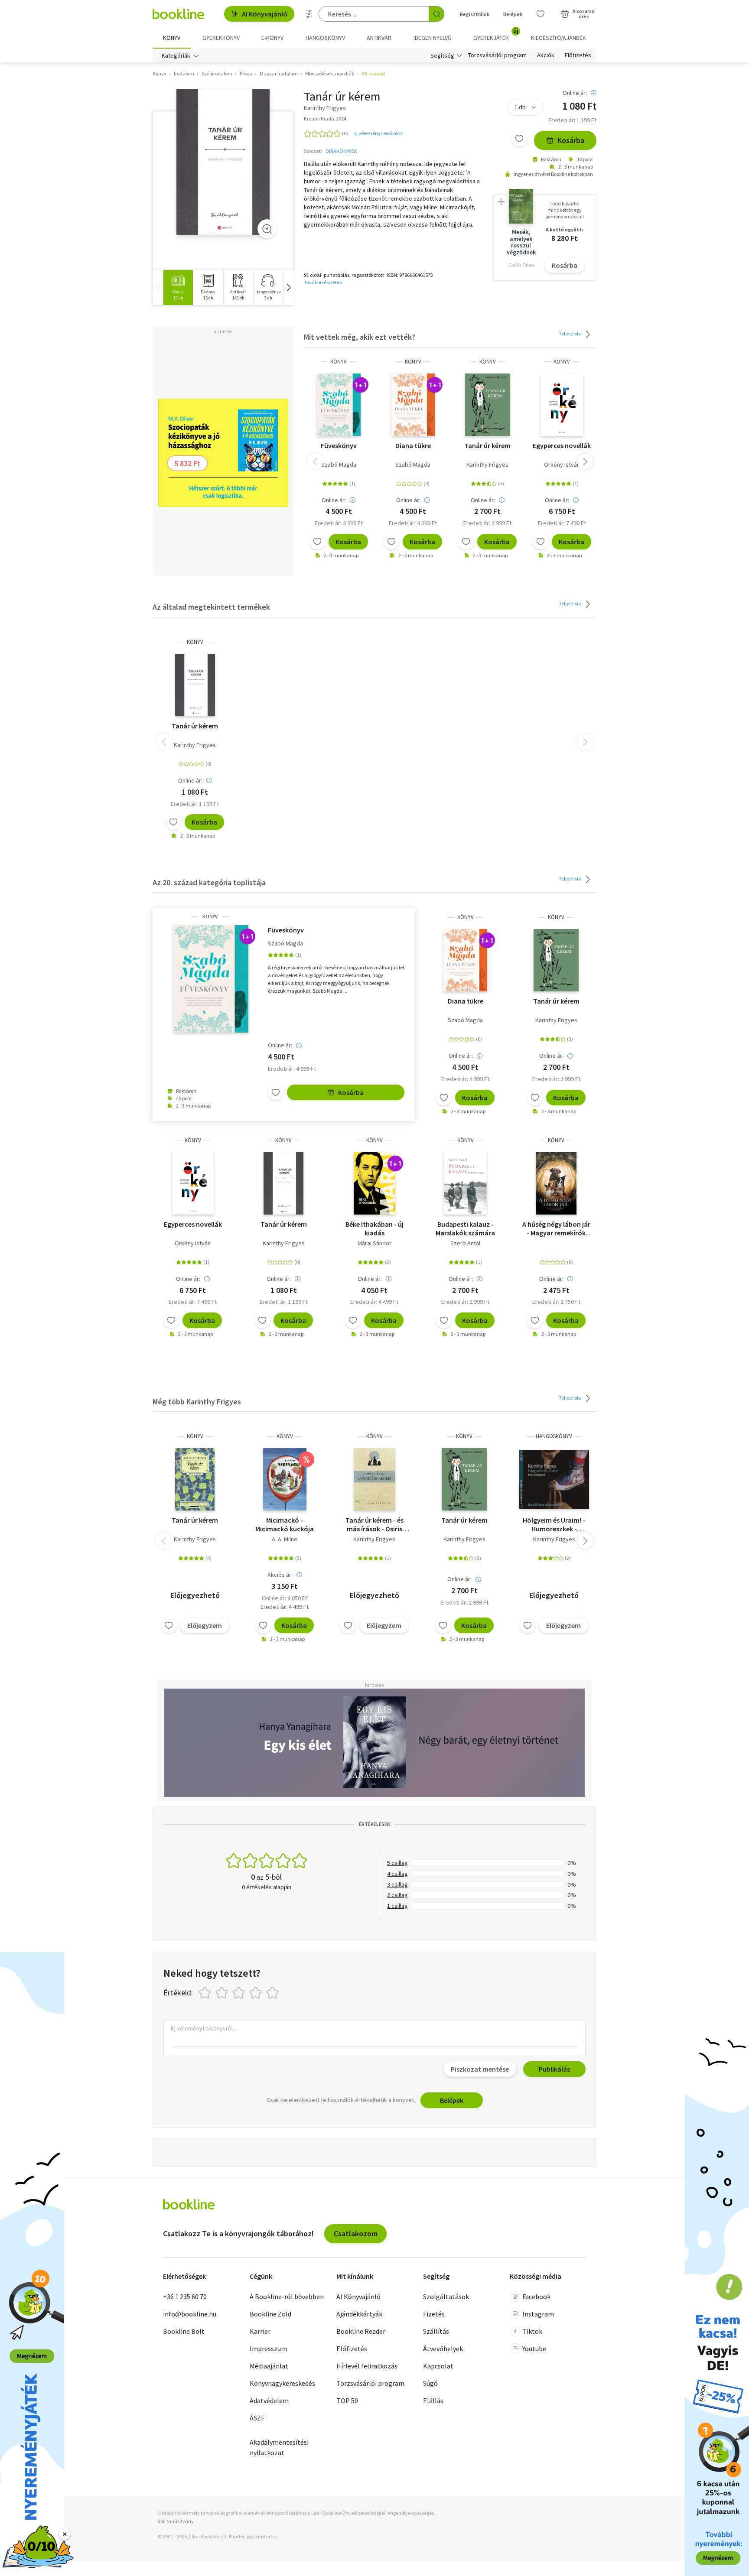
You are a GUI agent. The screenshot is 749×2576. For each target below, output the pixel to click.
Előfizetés (578, 55)
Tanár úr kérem (487, 445)
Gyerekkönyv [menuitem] (221, 38)
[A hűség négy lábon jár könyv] (556, 1183)
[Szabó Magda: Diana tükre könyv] (413, 405)
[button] (288, 287)
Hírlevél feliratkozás (367, 2366)
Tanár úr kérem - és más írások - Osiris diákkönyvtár (374, 1524)
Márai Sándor (374, 1243)
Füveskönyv (339, 445)
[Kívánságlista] (541, 14)
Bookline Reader (361, 2331)
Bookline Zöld (270, 2314)
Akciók (546, 55)
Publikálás (554, 2069)
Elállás (433, 2401)
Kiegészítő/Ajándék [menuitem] (558, 38)
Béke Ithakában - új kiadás (374, 1228)
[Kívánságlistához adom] (519, 139)
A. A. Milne (285, 1539)
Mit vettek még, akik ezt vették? (360, 337)
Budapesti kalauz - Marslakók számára (465, 1228)
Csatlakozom (356, 2233)
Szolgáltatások (446, 2297)
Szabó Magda (339, 465)
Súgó (430, 2383)
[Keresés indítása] (436, 14)
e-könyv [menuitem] (272, 38)
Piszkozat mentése (480, 2069)
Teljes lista (571, 333)
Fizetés (434, 2314)
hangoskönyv (554, 1436)
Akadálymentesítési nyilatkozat (279, 2447)
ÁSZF (257, 2418)
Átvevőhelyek (443, 2349)
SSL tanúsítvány (176, 2521)
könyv (339, 362)
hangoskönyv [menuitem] (325, 38)
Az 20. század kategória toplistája (209, 882)
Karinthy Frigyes (487, 465)
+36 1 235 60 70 (185, 2297)
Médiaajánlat (269, 2366)
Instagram (538, 2314)
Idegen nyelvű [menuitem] (433, 38)
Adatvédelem (269, 2401)
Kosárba (571, 140)
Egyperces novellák (562, 445)
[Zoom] (267, 229)
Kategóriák (176, 55)
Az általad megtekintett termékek (211, 607)
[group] (178, 287)
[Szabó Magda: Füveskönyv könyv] (339, 405)
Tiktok (532, 2331)
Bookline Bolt (184, 2331)
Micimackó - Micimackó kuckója (285, 1524)
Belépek (513, 14)
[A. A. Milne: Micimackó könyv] (285, 1479)
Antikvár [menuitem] (379, 38)
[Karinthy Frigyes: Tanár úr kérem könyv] (223, 162)
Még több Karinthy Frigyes (197, 1402)
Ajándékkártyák (359, 2314)
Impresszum (268, 2349)
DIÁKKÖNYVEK (341, 151)
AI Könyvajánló (265, 14)
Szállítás (436, 2331)
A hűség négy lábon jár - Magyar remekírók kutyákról (556, 1228)
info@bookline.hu (190, 2314)
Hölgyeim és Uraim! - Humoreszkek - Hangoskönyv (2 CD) (554, 1524)
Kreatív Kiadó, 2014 (325, 119)
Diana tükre (413, 445)
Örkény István (562, 465)
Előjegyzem (205, 1625)
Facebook (536, 2297)
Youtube (534, 2349)
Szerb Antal (465, 1243)
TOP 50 (347, 2401)
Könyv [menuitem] (172, 38)
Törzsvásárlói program (497, 55)
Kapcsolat (438, 2366)
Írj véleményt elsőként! (378, 133)
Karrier (260, 2331)
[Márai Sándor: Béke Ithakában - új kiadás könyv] (374, 1183)
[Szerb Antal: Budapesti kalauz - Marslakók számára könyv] (465, 1183)
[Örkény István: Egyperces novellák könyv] (562, 405)
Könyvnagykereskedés (282, 2383)
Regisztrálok (475, 14)
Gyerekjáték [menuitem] (496, 35)
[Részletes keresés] (309, 14)
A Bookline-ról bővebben (287, 2297)
